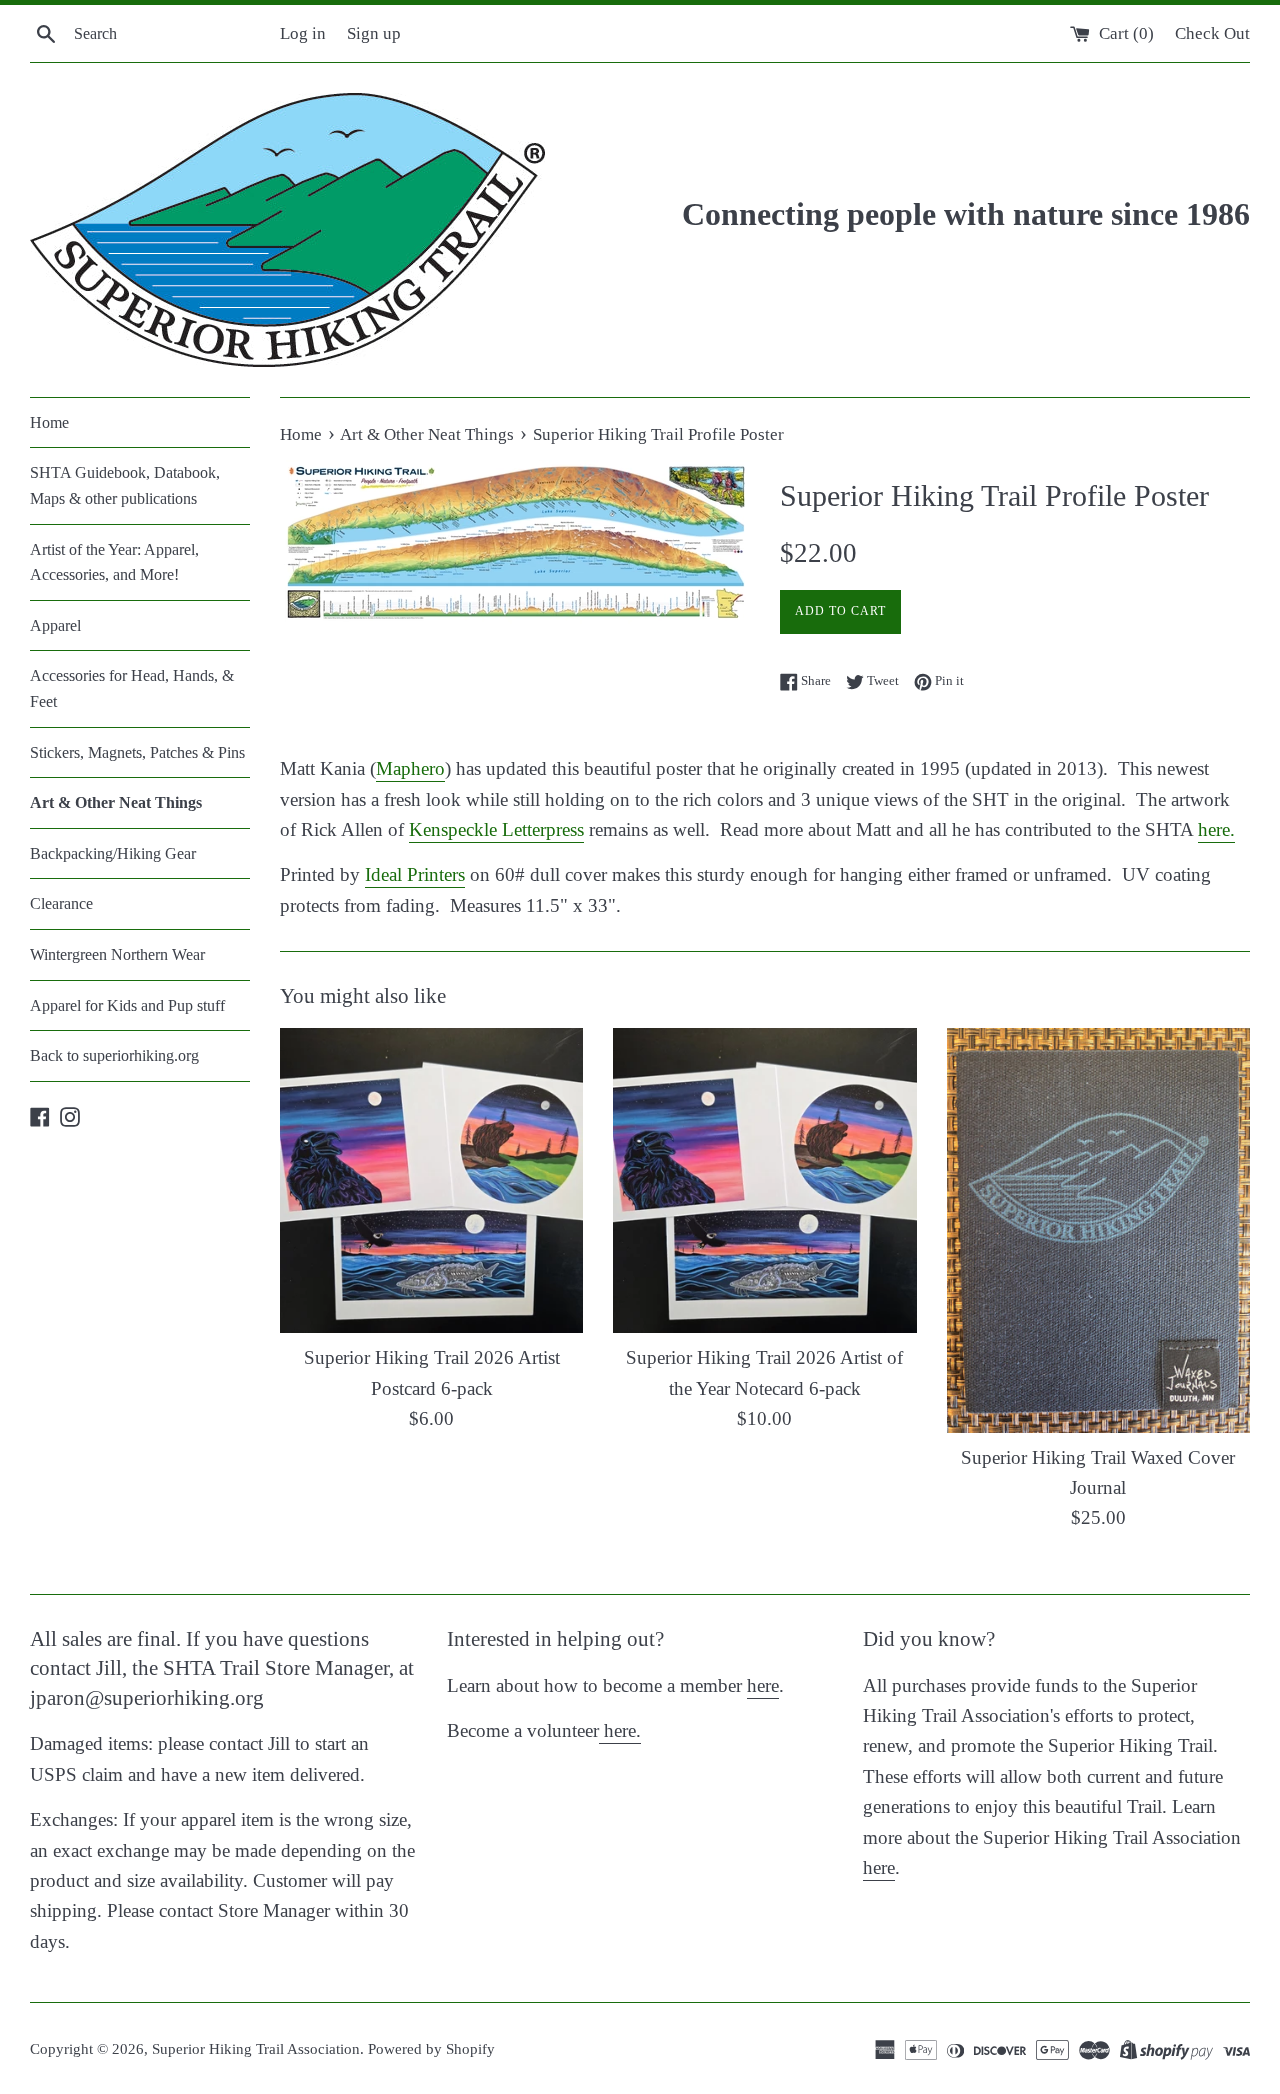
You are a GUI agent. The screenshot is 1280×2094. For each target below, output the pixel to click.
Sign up (374, 33)
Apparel (55, 625)
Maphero (410, 768)
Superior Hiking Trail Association (256, 2048)
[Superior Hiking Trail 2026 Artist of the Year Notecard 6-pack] (764, 1180)
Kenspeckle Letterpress (496, 829)
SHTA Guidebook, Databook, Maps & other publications (125, 485)
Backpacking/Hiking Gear (113, 853)
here (763, 1685)
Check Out (1212, 33)
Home (49, 422)
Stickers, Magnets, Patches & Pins (137, 752)
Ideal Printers (415, 874)
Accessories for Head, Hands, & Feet (132, 688)
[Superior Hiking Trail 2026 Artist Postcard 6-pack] (431, 1180)
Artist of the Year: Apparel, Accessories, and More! (114, 562)
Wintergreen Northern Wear (117, 954)
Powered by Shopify (431, 2048)
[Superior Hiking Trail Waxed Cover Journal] (1098, 1230)
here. (1216, 829)
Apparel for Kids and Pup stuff (127, 1005)
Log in (303, 33)
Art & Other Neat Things (116, 802)
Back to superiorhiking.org (114, 1055)
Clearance (61, 903)
